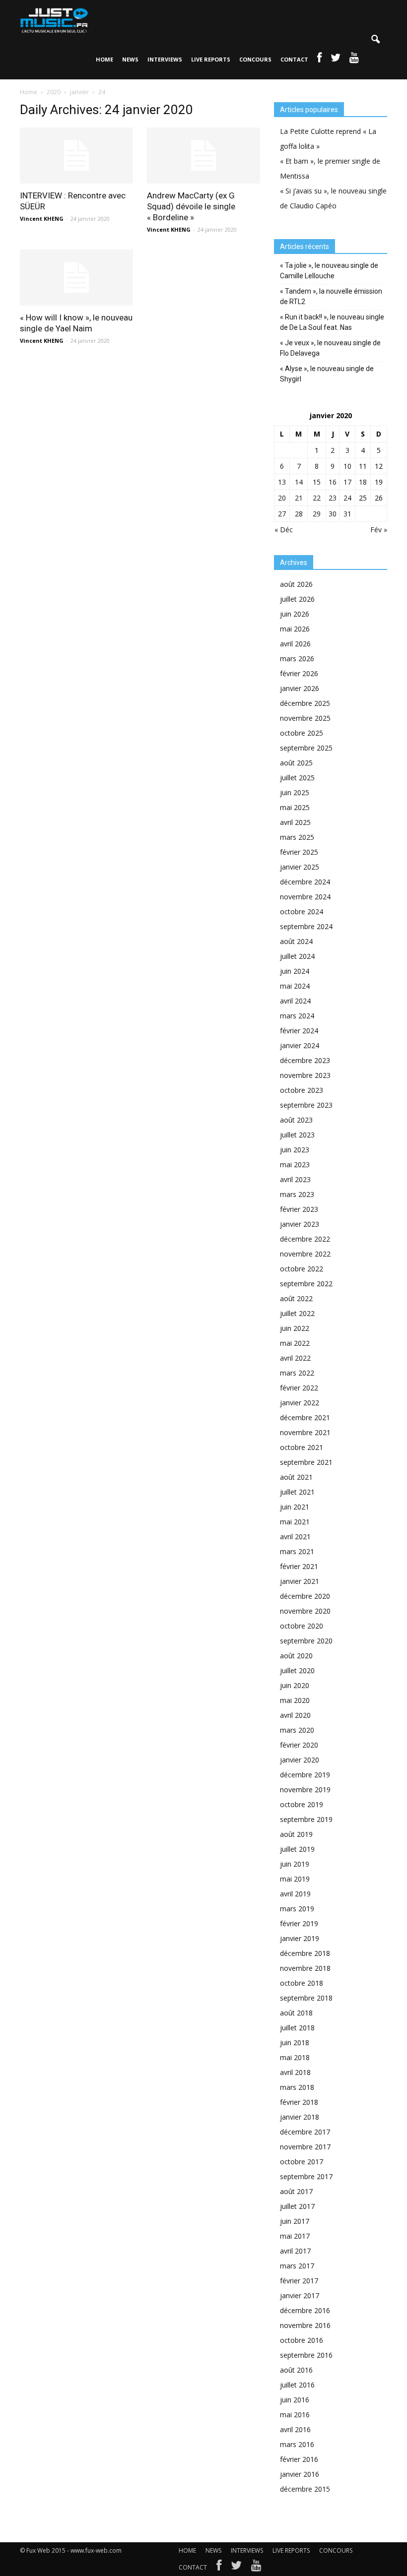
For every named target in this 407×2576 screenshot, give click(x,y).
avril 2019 (295, 1894)
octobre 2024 (302, 911)
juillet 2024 (297, 956)
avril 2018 (295, 2072)
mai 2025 (295, 807)
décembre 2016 (305, 2310)
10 (347, 466)
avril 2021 (295, 1537)
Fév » (379, 530)
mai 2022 (295, 1343)
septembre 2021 (306, 1462)
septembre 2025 (306, 748)
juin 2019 (295, 1864)
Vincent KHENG (42, 219)
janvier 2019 (300, 1938)
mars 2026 (297, 659)
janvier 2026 (300, 688)
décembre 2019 (305, 1775)
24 (347, 498)
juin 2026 (295, 614)
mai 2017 (295, 2236)
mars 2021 (297, 1551)
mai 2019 (295, 1879)
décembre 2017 (305, 2132)
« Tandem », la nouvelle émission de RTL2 (331, 296)
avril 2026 (295, 644)
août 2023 (296, 1120)
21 (299, 498)
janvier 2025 (300, 867)
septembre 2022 (306, 1284)
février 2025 (299, 852)
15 (317, 482)
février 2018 (299, 2102)
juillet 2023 (297, 1135)
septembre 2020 (306, 1641)
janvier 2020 (300, 1760)
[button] (375, 40)
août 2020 (296, 1656)
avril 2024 (295, 1001)
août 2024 (296, 941)
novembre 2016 (305, 2325)
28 (299, 514)
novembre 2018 (305, 1968)
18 (363, 482)
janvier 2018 (300, 2117)
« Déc (284, 530)
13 (282, 482)
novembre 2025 (305, 718)
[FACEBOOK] (319, 60)
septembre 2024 (306, 926)
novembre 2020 (305, 1611)
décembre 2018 (305, 1953)
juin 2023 (295, 1150)
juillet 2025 (297, 778)
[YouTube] (256, 2568)
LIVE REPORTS (211, 59)
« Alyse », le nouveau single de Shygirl (327, 374)
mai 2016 (295, 2415)
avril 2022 (295, 1358)
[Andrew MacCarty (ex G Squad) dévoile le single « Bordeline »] (203, 156)
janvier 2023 (300, 1224)
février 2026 (299, 673)
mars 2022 (297, 1373)
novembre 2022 (305, 1254)
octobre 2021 (302, 1447)
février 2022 (299, 1388)
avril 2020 (295, 1715)
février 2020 (299, 1745)
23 (333, 498)
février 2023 (299, 1209)
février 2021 (299, 1566)
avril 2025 (295, 822)
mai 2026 (295, 629)
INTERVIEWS (165, 59)
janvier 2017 (300, 2295)
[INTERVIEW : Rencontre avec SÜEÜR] (76, 156)
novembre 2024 (305, 897)
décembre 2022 (305, 1239)
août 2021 (296, 1477)
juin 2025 (295, 792)
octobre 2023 (302, 1090)
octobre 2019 (302, 1804)
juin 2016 (295, 2400)
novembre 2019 (305, 1790)
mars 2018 (297, 2087)
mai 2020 (295, 1700)
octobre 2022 (302, 1269)
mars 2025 (297, 837)
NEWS (130, 59)
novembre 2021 (305, 1432)
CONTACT (294, 59)
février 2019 (299, 1923)
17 (347, 482)
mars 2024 (297, 1016)
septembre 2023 (306, 1105)
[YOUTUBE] (354, 60)
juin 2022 (295, 1328)
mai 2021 (295, 1522)
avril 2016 (295, 2429)
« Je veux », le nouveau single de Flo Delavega (330, 348)
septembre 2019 (306, 1819)
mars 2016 (297, 2444)
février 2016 (299, 2459)
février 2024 (299, 1031)
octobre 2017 (302, 2162)
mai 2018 (295, 2057)
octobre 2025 (302, 733)
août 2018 (296, 2013)
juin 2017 (295, 2221)
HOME (104, 59)
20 (282, 498)
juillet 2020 (297, 1670)
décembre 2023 (305, 1060)
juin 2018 (295, 2042)
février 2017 (299, 2281)
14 (299, 482)
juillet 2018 (297, 2028)
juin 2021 (295, 1507)
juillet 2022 (297, 1313)
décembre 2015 (305, 2489)
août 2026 (296, 584)
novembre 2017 (305, 2147)
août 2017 (296, 2191)
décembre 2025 (305, 703)
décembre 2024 (305, 882)
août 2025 (296, 763)
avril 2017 (295, 2251)
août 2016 (296, 2370)
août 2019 (296, 1834)
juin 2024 (295, 971)
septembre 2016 (306, 2355)
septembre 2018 (306, 1998)
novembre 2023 (305, 1075)
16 (333, 482)
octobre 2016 (302, 2340)
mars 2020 (297, 1730)
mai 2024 (295, 986)
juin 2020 (295, 1685)
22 (317, 498)
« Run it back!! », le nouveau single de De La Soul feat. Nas (332, 322)
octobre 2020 (302, 1626)
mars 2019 (297, 1909)
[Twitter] (236, 2568)
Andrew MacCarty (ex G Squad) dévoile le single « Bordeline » (191, 206)
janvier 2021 (300, 1581)
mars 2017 (297, 2266)
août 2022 (296, 1298)
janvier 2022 (300, 1403)
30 (333, 514)
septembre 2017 (306, 2176)
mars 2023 (297, 1194)
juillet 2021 (297, 1492)
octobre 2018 (302, 1983)
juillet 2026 (297, 599)
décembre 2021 (305, 1417)
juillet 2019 (297, 1849)
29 (317, 514)
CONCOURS (255, 59)
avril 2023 (295, 1179)
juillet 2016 (297, 2385)
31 (347, 514)
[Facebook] (219, 2568)
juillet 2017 (297, 2206)
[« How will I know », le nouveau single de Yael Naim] (76, 278)
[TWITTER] (336, 60)
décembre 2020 (305, 1596)
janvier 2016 (300, 2474)
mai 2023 (295, 1164)
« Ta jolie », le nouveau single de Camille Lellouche (329, 271)
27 (282, 514)
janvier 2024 (300, 1045)
